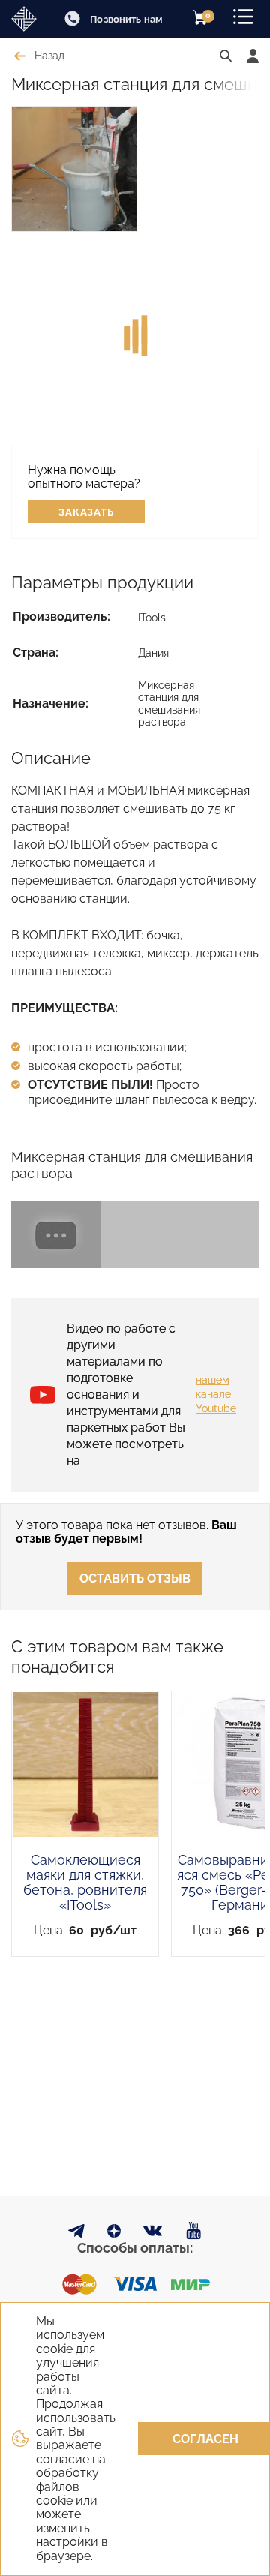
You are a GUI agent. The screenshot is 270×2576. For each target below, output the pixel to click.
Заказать (87, 512)
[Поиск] (226, 56)
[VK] (153, 2234)
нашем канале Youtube (216, 1394)
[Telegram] (76, 2233)
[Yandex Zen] (114, 2233)
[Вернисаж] (27, 19)
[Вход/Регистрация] (253, 56)
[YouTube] (194, 2231)
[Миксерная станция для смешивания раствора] (135, 1234)
